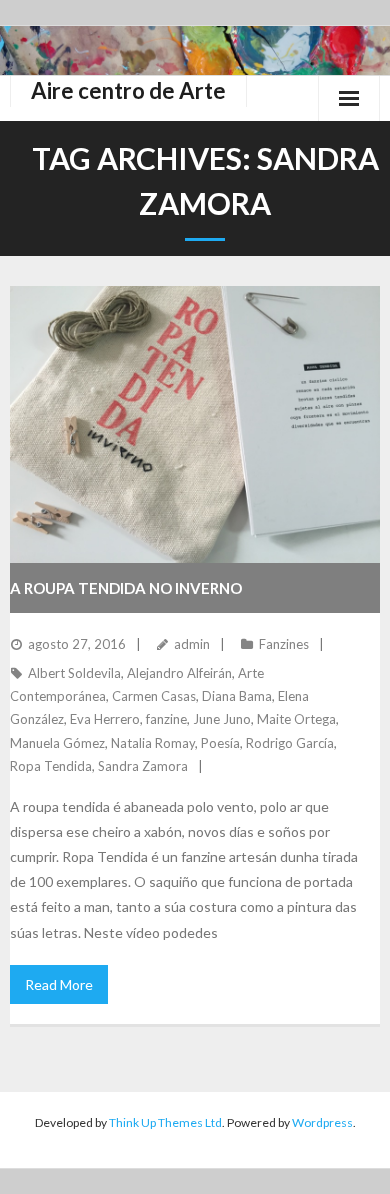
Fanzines (284, 644)
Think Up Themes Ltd (165, 1122)
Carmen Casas (154, 696)
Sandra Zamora (143, 766)
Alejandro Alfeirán (179, 673)
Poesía (220, 743)
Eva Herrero (105, 719)
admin (192, 644)
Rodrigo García (290, 743)
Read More (59, 984)
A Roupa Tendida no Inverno (126, 588)
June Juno (222, 719)
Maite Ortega (296, 719)
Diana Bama (237, 696)
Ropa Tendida (51, 766)
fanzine (166, 719)
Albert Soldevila (74, 673)
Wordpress (322, 1122)
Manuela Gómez (57, 743)
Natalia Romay (153, 743)
